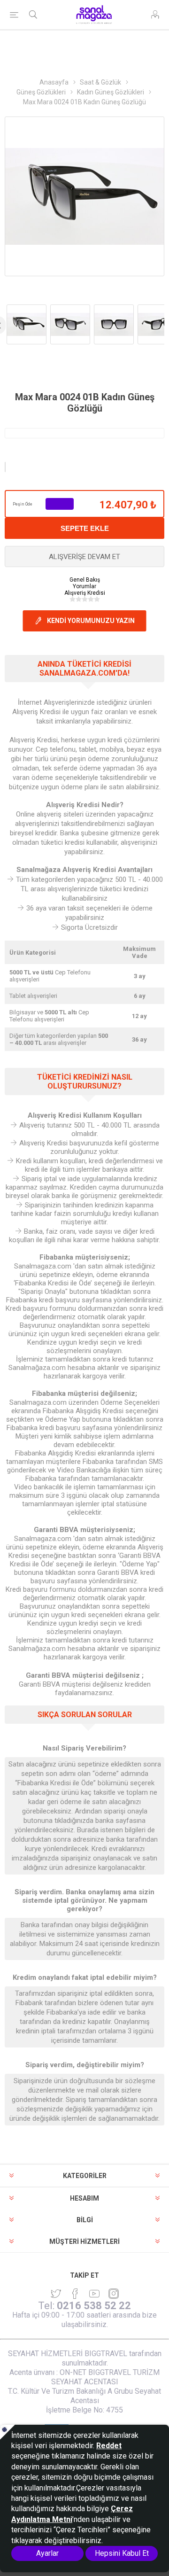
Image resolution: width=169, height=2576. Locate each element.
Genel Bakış (85, 580)
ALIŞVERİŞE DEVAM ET (84, 557)
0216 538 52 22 (94, 2306)
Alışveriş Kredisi (85, 593)
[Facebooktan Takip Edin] (75, 2294)
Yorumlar (84, 586)
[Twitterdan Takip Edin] (56, 2294)
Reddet (109, 2446)
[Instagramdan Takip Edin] (94, 2294)
